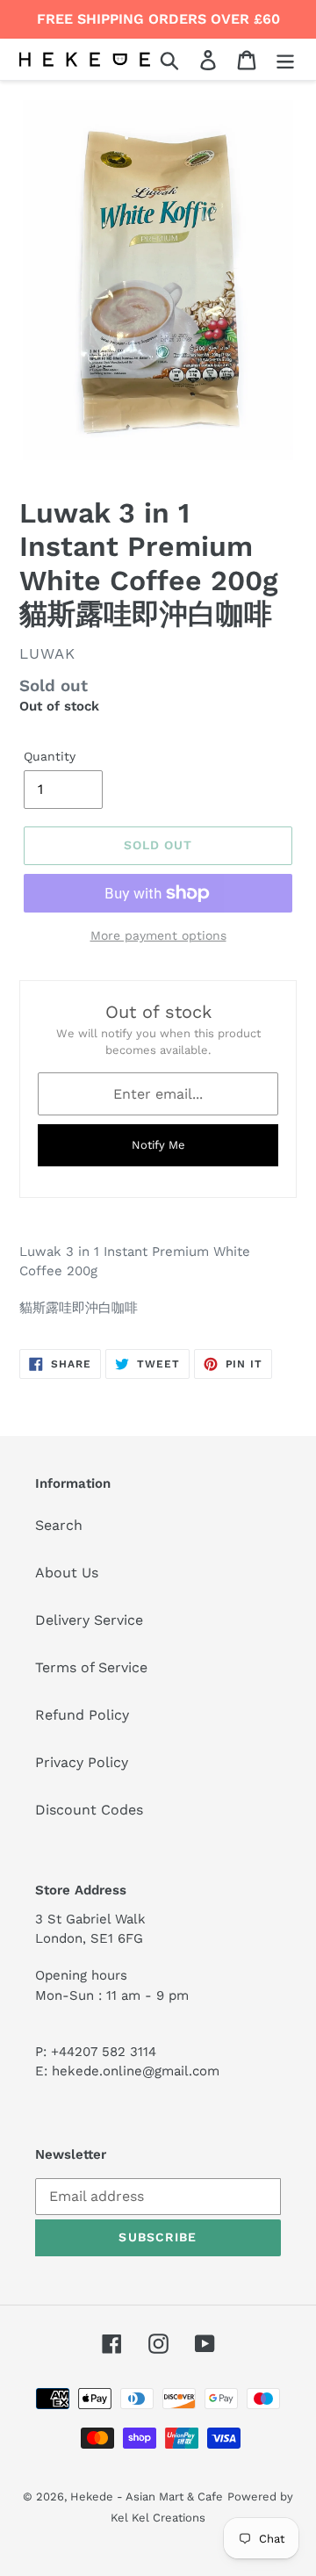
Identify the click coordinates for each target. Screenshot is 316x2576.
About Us (67, 1573)
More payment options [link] (158, 935)
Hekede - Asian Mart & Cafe (147, 2497)
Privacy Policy (82, 1762)
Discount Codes (89, 1810)
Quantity (50, 756)
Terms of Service (91, 1667)
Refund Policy (82, 1715)
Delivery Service (89, 1620)
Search (59, 1525)
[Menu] (285, 59)
